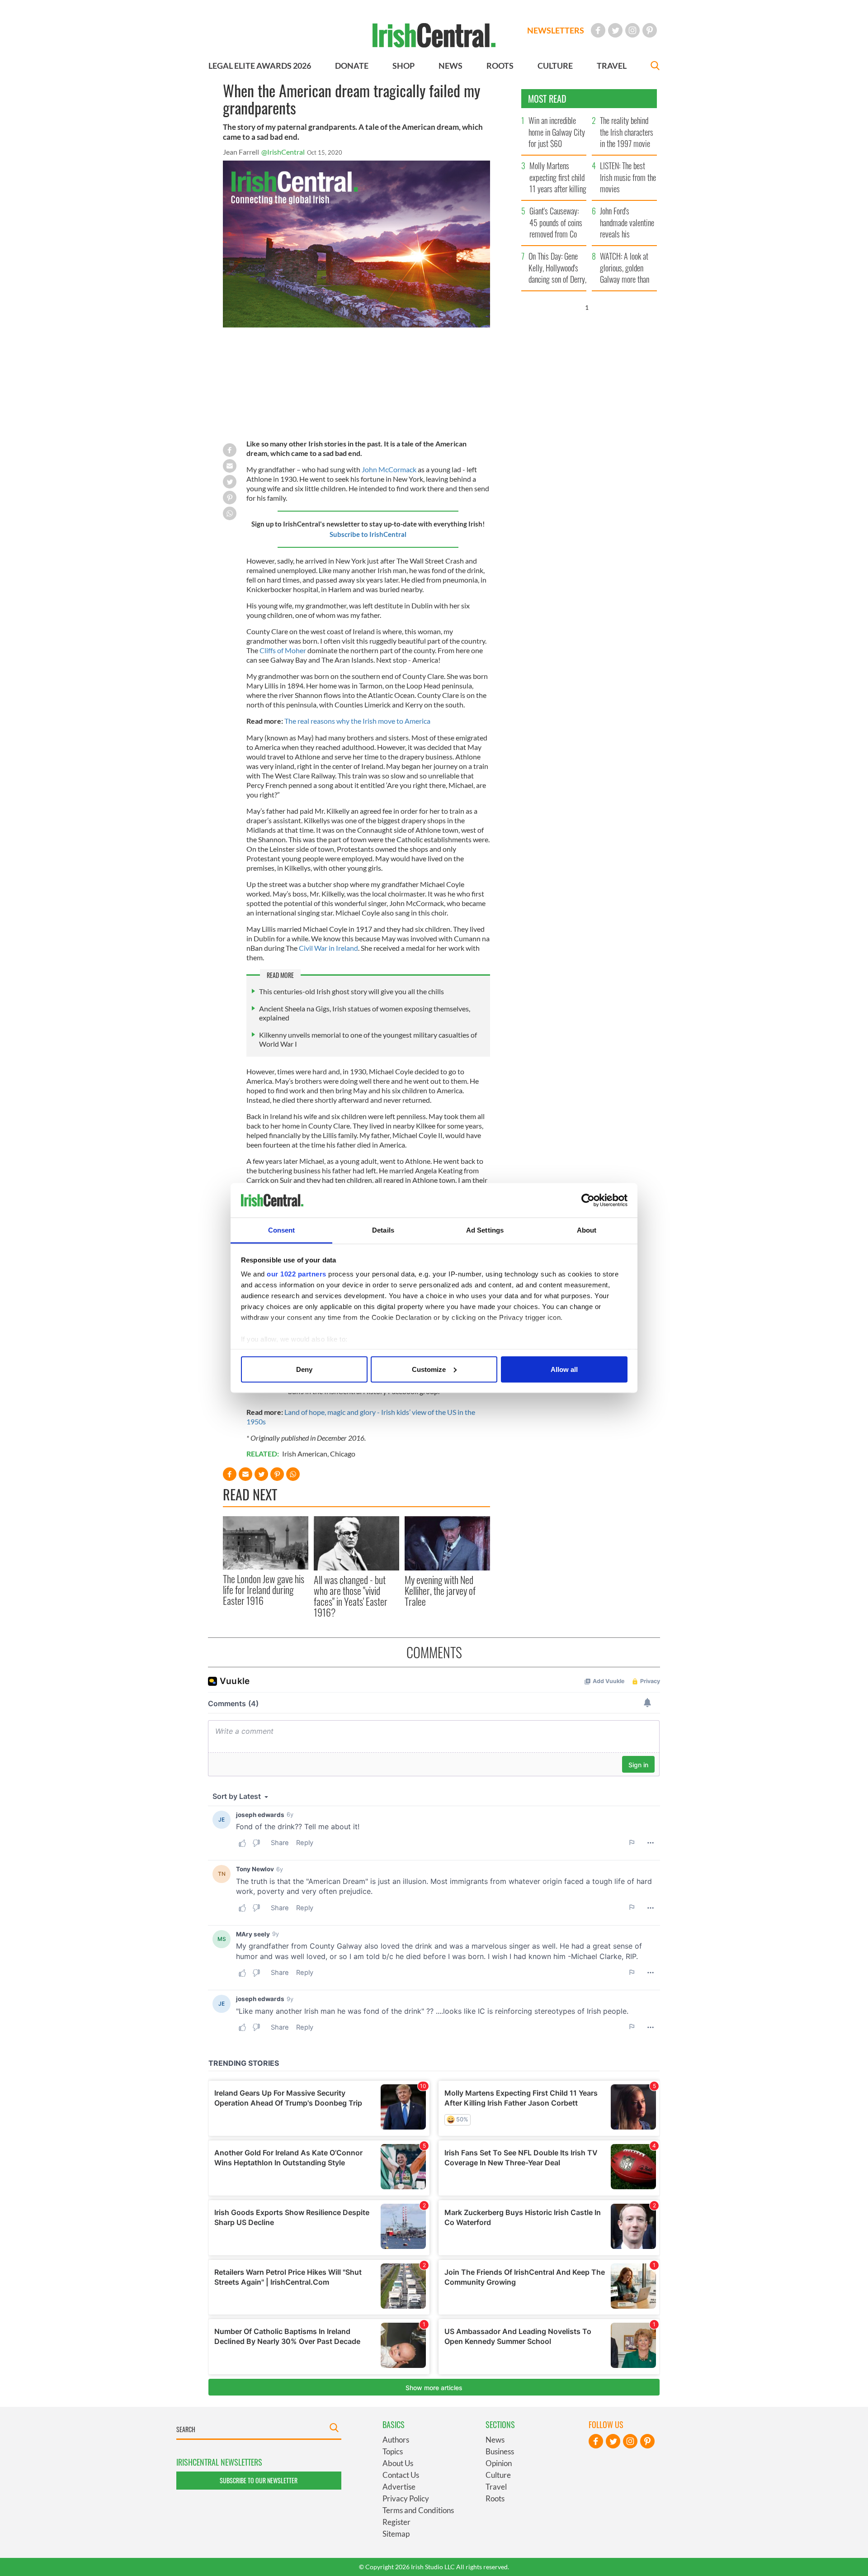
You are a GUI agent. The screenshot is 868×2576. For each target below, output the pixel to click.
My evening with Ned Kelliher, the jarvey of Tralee (440, 1591)
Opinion (499, 2463)
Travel (496, 2487)
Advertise (399, 2487)
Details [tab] (383, 1230)
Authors (396, 2440)
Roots (495, 2498)
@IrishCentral (283, 152)
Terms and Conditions (418, 2510)
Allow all (564, 1369)
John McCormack (389, 469)
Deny (304, 1369)
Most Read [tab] (547, 99)
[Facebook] (598, 30)
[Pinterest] (650, 30)
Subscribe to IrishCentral (368, 534)
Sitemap (396, 2534)
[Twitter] (615, 30)
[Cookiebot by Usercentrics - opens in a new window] (588, 1200)
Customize (429, 1369)
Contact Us (401, 2475)
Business (500, 2451)
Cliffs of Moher (283, 650)
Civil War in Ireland (328, 948)
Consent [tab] (282, 1230)
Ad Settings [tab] (485, 1230)
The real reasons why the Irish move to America (357, 721)
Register (396, 2522)
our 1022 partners (297, 1274)
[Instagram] (632, 30)
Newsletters (556, 30)
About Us (398, 2463)
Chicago (343, 1454)
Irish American (305, 1454)
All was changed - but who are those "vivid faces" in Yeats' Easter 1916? (351, 1596)
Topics (393, 2451)
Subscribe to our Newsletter (259, 2480)
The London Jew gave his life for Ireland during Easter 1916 (264, 1590)
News (495, 2440)
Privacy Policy (406, 2498)
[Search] (655, 67)
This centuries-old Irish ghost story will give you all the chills (351, 991)
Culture (498, 2475)
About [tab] (587, 1230)
